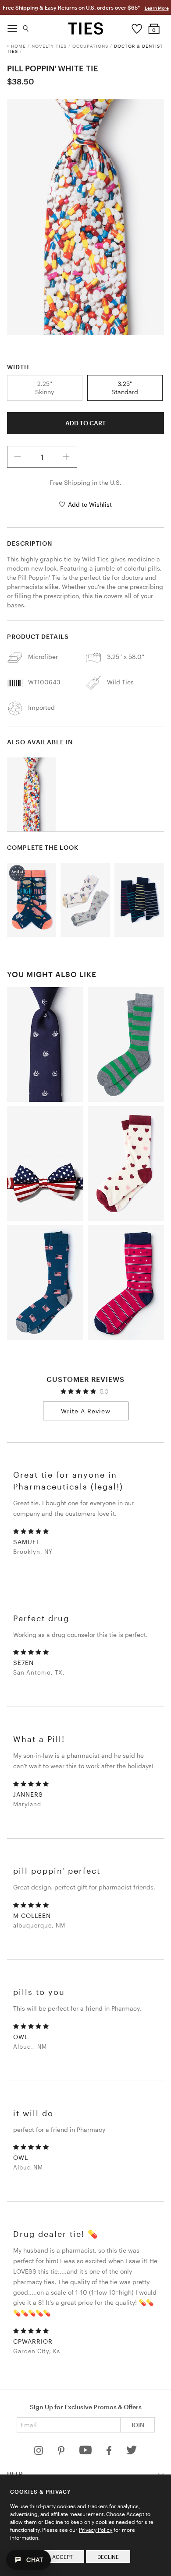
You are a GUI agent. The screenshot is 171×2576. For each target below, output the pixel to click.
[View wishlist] (137, 27)
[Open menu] (12, 26)
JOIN (137, 2425)
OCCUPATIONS (90, 46)
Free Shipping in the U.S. (85, 482)
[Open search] (26, 26)
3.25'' (125, 387)
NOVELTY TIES (49, 46)
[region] (86, 217)
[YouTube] (86, 2452)
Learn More (157, 8)
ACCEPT (62, 2557)
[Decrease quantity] (18, 457)
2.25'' (45, 387)
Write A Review (86, 1411)
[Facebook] (110, 2452)
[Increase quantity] (66, 457)
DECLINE (108, 2557)
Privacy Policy (96, 2530)
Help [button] (15, 2474)
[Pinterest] (62, 2452)
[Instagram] (39, 2452)
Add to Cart (85, 423)
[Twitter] (132, 2452)
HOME (18, 46)
